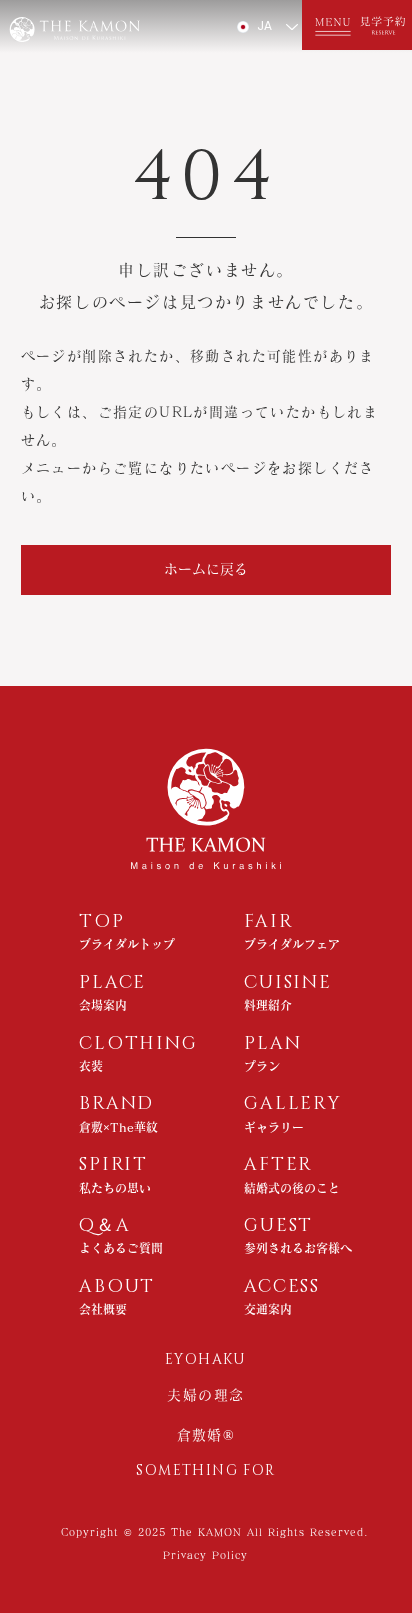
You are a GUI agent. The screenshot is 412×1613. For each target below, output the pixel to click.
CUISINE (288, 983)
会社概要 (103, 1309)
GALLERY (292, 1104)
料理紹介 (268, 1005)
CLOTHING (138, 1044)
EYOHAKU (206, 1359)
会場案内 (103, 1005)
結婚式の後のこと (292, 1188)
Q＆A (104, 1226)
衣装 (91, 1066)
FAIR (268, 922)
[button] (329, 25)
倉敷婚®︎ (206, 1435)
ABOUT (117, 1287)
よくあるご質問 (121, 1248)
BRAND (116, 1104)
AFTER (278, 1165)
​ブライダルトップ (127, 944)
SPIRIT (113, 1165)
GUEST (278, 1226)
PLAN (272, 1044)
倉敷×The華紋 (118, 1127)
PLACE (112, 983)
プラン (262, 1066)
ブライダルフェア (292, 944)
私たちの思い (115, 1188)
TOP (101, 922)
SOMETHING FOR (205, 1470)
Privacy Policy (205, 1555)
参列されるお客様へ (298, 1248)
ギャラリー (274, 1127)
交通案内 (268, 1309)
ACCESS (282, 1287)
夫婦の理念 (205, 1395)
